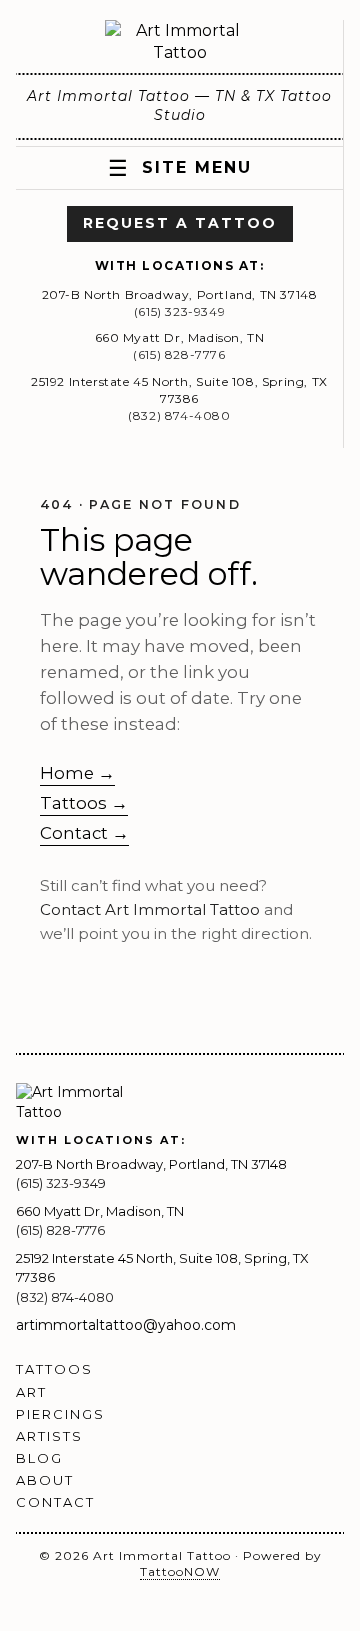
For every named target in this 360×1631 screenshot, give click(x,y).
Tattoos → (84, 803)
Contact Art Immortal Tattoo (150, 909)
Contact (55, 1502)
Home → (77, 773)
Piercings (60, 1414)
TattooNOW (180, 1571)
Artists (49, 1436)
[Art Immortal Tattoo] (180, 42)
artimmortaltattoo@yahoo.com (126, 1325)
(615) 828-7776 (179, 354)
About (45, 1480)
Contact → (84, 833)
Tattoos (54, 1369)
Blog (39, 1458)
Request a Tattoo (180, 223)
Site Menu (180, 168)
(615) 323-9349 (179, 311)
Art (31, 1392)
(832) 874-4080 (179, 415)
